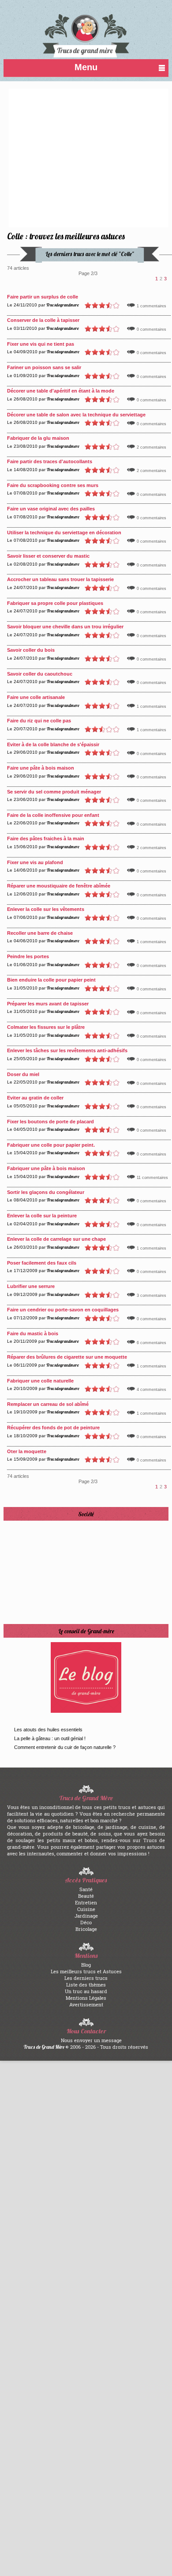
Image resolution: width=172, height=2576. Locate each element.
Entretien (86, 1902)
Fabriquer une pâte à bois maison (46, 1168)
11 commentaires (152, 1178)
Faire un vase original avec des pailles (51, 509)
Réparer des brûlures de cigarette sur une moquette (67, 1357)
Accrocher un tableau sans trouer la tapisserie (60, 579)
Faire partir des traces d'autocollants (50, 461)
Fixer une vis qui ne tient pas (41, 344)
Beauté (86, 1896)
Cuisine (86, 1909)
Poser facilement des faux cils (42, 1263)
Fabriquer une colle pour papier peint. (51, 1145)
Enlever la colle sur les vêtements (46, 909)
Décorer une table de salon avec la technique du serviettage (76, 415)
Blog (86, 1965)
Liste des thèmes (86, 1985)
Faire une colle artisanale (36, 697)
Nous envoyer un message (91, 2040)
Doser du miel (23, 1074)
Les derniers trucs (86, 1978)
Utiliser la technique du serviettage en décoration (64, 533)
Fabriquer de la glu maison (38, 438)
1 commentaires (151, 306)
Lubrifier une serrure (31, 1286)
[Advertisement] (69, 158)
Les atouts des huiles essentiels (48, 1730)
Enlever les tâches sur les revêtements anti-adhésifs (67, 1050)
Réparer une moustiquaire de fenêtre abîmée (59, 886)
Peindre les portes (28, 956)
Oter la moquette (27, 1451)
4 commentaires (151, 1390)
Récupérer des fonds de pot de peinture (53, 1428)
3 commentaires (151, 1296)
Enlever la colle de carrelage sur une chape (56, 1239)
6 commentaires (151, 1343)
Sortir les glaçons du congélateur (46, 1192)
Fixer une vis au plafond (35, 862)
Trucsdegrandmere (63, 305)
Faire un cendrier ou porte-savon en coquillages (63, 1310)
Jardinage (86, 1916)
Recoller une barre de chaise (40, 933)
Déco (86, 1922)
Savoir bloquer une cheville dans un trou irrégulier (65, 627)
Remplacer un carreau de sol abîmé (48, 1404)
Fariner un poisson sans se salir (44, 367)
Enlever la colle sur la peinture (42, 1216)
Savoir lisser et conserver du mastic (48, 556)
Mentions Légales (86, 1998)
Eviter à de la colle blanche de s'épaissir (53, 744)
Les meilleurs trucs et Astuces (86, 1971)
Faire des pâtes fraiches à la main (46, 839)
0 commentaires (151, 329)
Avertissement (86, 2004)
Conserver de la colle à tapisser (43, 320)
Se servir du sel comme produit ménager (54, 792)
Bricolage (86, 1929)
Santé (86, 1889)
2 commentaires (151, 447)
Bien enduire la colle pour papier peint (51, 980)
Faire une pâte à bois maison (41, 768)
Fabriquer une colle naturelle (40, 1381)
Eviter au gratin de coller (35, 1098)
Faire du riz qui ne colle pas (39, 721)
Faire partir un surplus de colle (43, 297)
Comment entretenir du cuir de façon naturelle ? (65, 1747)
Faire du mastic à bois (33, 1333)
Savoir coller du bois (31, 650)
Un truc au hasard (86, 1991)
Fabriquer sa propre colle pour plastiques (55, 603)
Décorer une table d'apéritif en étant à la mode (61, 391)
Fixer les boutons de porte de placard (50, 1122)
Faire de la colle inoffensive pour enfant (53, 815)
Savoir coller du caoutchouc (40, 674)
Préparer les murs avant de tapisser (48, 1004)
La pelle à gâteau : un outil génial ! (50, 1738)
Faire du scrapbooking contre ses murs (53, 485)
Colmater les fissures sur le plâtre (46, 1027)
